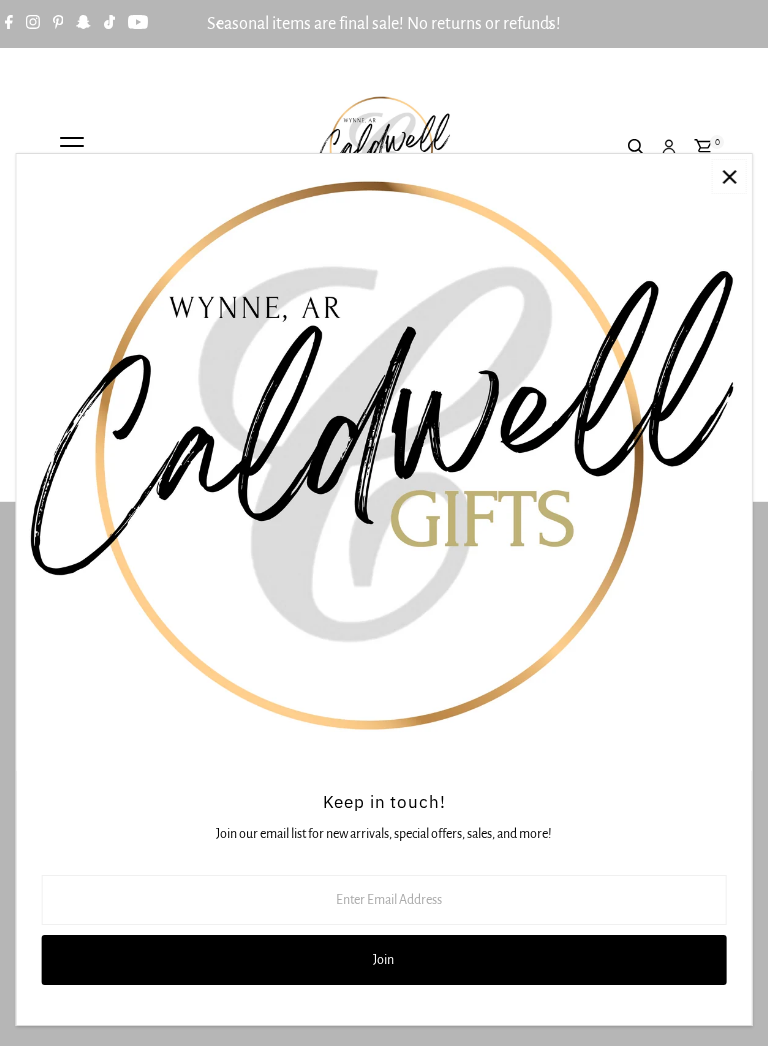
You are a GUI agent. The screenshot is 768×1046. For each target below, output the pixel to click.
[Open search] (637, 148)
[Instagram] (33, 24)
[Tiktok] (109, 24)
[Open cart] (703, 148)
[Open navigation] (72, 148)
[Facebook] (9, 24)
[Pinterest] (58, 24)
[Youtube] (138, 24)
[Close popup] (729, 176)
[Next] (549, 24)
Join (383, 960)
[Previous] (218, 24)
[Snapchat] (83, 24)
